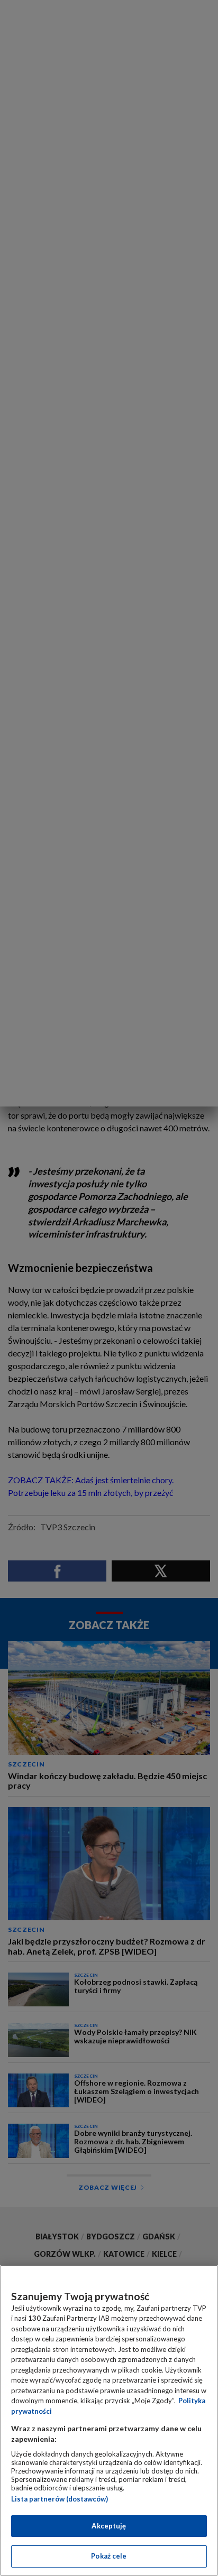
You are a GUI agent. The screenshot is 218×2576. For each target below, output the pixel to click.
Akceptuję (109, 2526)
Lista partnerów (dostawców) (60, 2499)
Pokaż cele (109, 2556)
